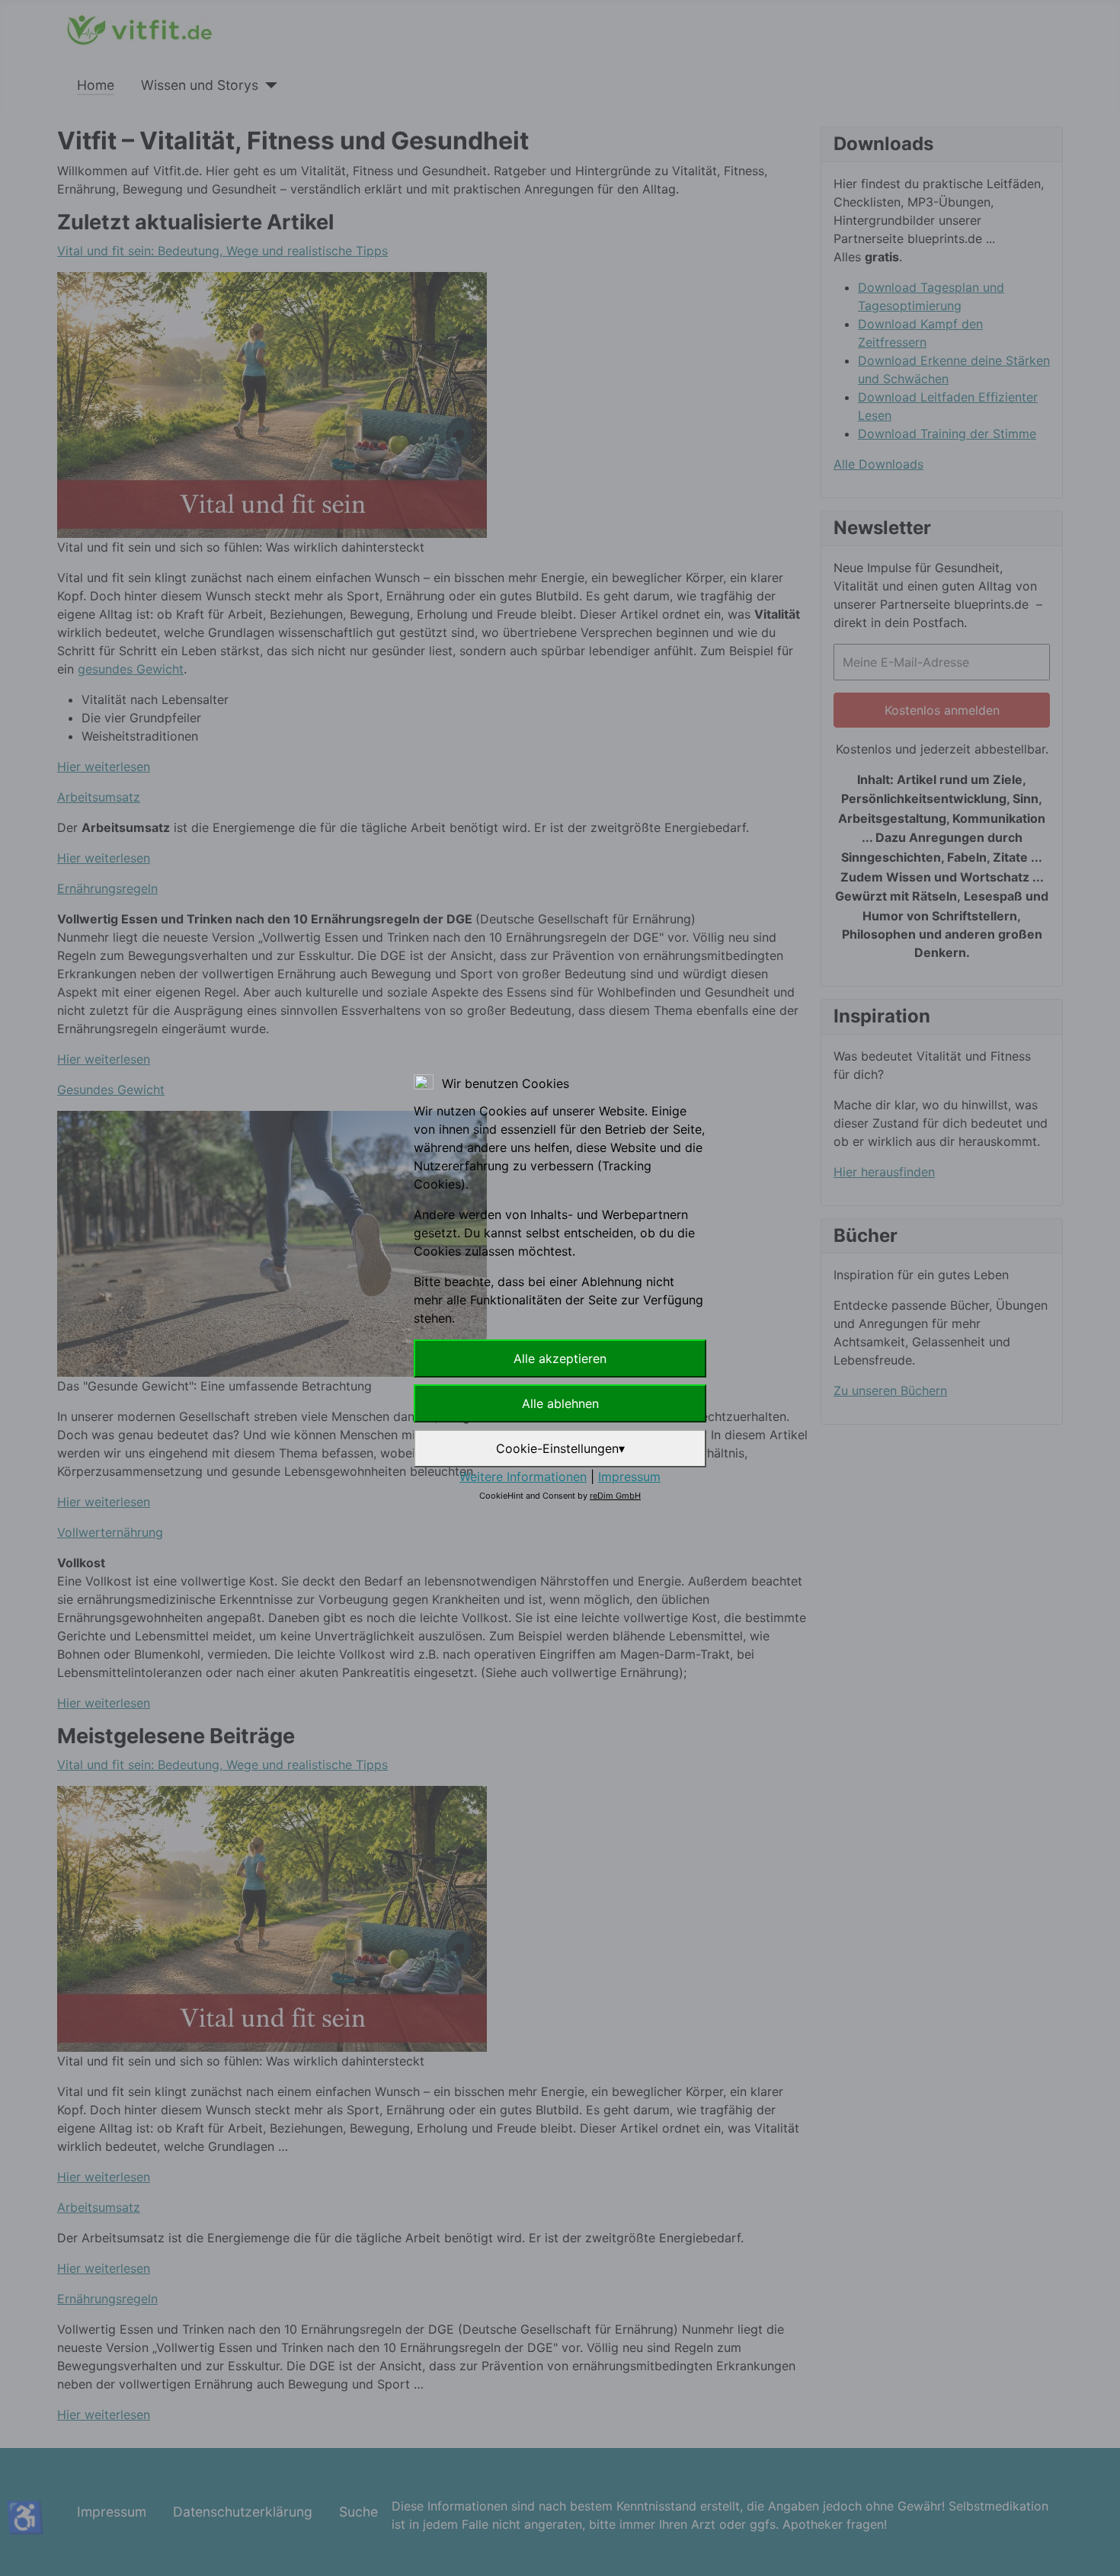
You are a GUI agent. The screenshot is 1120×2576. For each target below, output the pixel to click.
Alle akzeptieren (560, 1358)
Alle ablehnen (560, 1403)
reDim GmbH (615, 1496)
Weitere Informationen (523, 1477)
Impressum (629, 1477)
